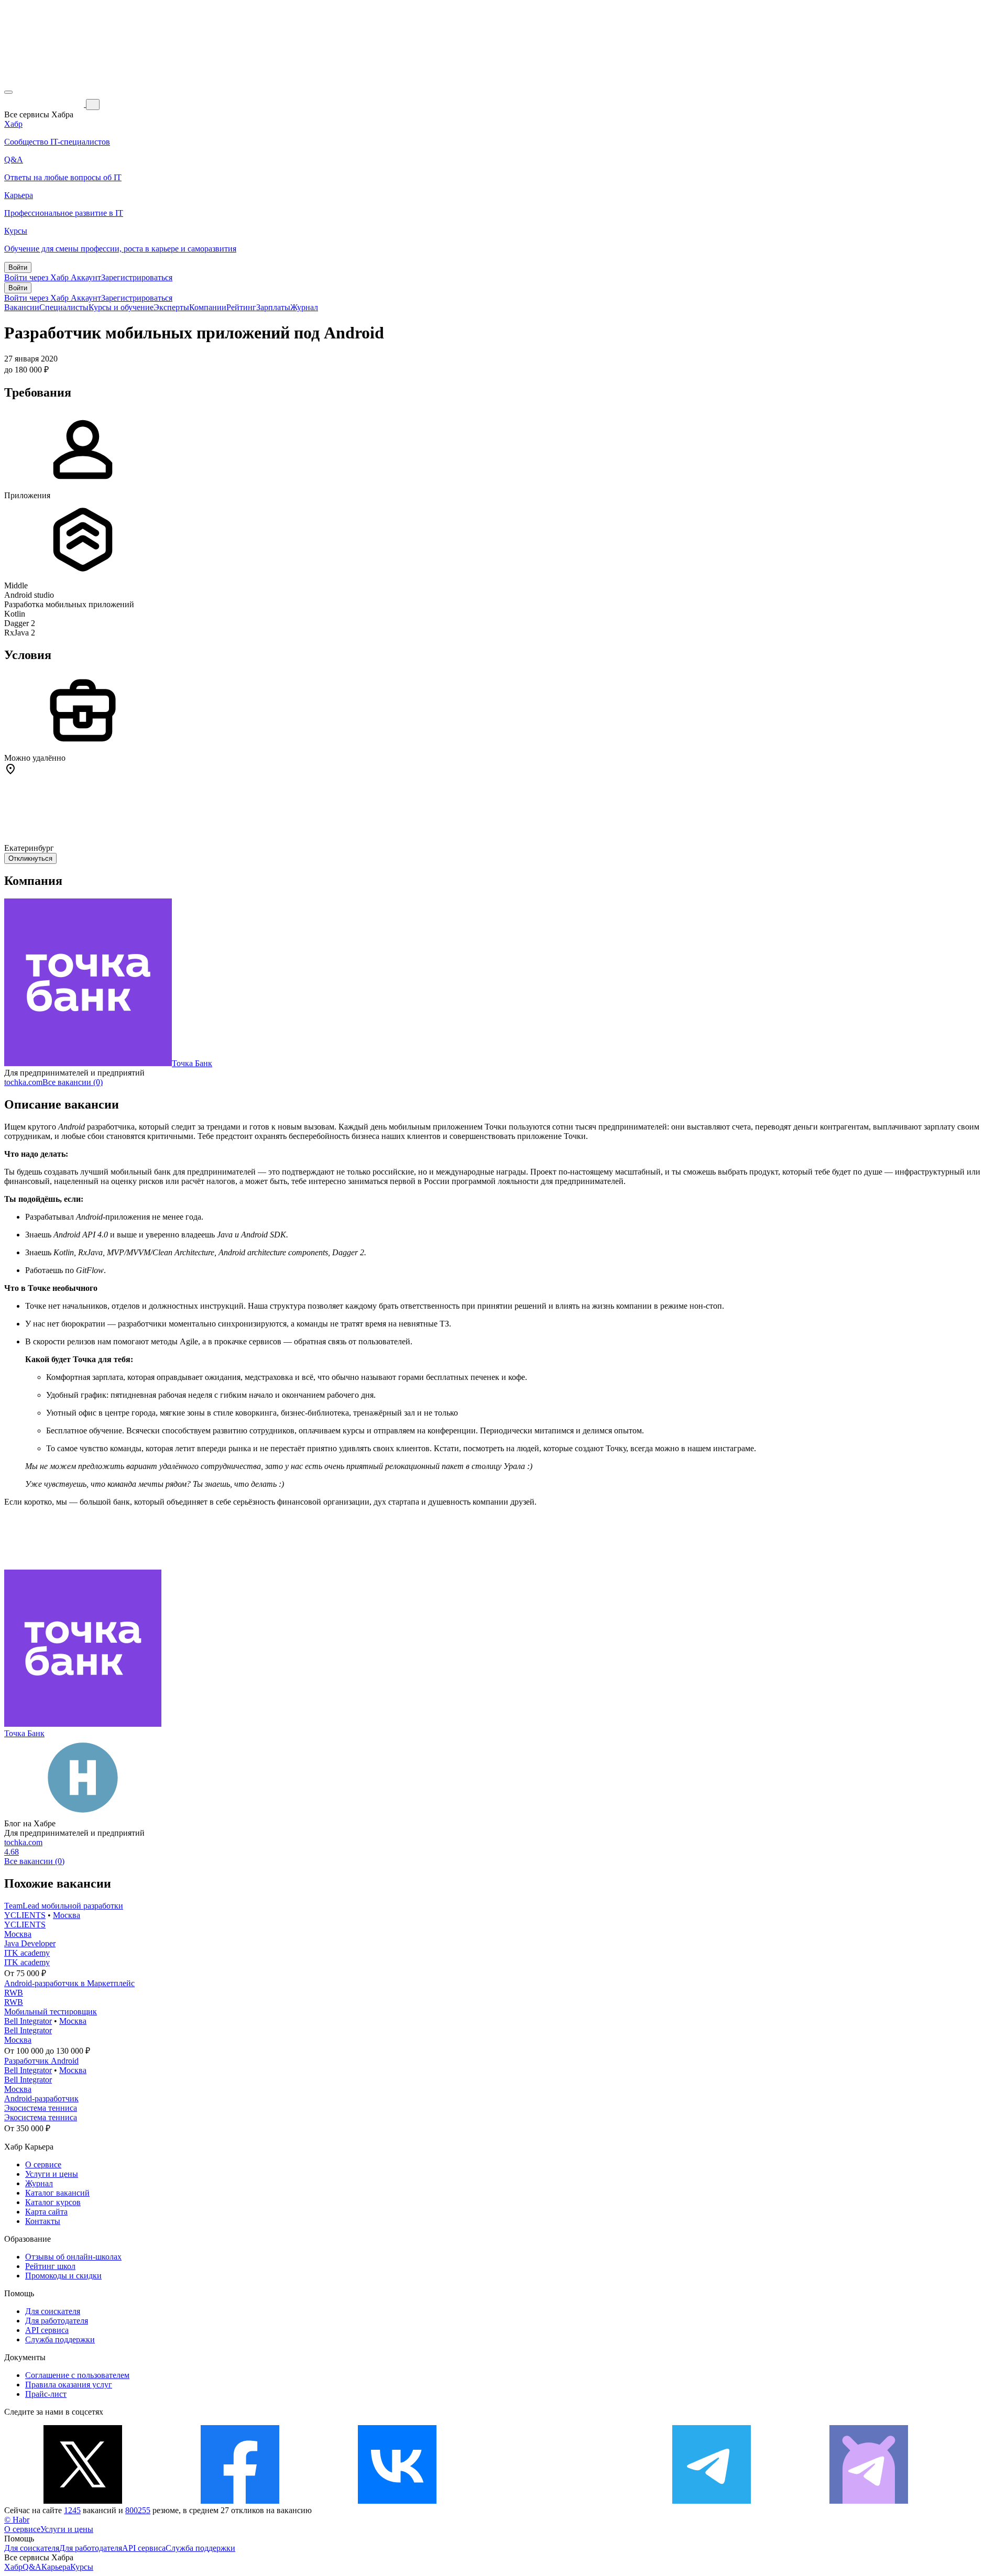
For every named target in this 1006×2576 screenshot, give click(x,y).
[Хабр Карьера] (45, 104)
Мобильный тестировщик (51, 2012)
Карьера (56, 2567)
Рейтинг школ (50, 2266)
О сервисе (43, 2164)
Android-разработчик (41, 2098)
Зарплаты (273, 307)
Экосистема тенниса (41, 2108)
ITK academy (27, 1953)
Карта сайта (46, 2212)
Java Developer (30, 1943)
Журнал (304, 307)
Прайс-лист (46, 2394)
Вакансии (22, 307)
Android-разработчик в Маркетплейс (69, 1983)
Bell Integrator (28, 2021)
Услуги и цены (52, 2174)
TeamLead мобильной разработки (64, 1906)
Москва (67, 1915)
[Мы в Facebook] (240, 2501)
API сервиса (47, 2330)
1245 (72, 2510)
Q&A (32, 2567)
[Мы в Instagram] (554, 2501)
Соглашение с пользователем (77, 2375)
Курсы (82, 2567)
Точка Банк (192, 1063)
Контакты (43, 2221)
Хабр (13, 2567)
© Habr (17, 2520)
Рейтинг (241, 307)
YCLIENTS (25, 1915)
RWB (14, 1993)
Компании (208, 307)
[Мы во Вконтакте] (397, 2501)
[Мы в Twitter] (83, 2501)
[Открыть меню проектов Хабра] (8, 92)
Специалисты (64, 307)
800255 (138, 2510)
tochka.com (23, 1082)
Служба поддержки (60, 2339)
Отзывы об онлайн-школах (73, 2257)
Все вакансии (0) (73, 1082)
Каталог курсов (53, 2202)
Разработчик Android (41, 2061)
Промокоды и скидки (63, 2276)
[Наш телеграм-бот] (869, 2501)
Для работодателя (57, 2321)
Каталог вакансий (57, 2193)
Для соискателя (53, 2311)
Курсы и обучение (121, 307)
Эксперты (171, 307)
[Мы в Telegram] (712, 2501)
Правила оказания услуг (69, 2385)
